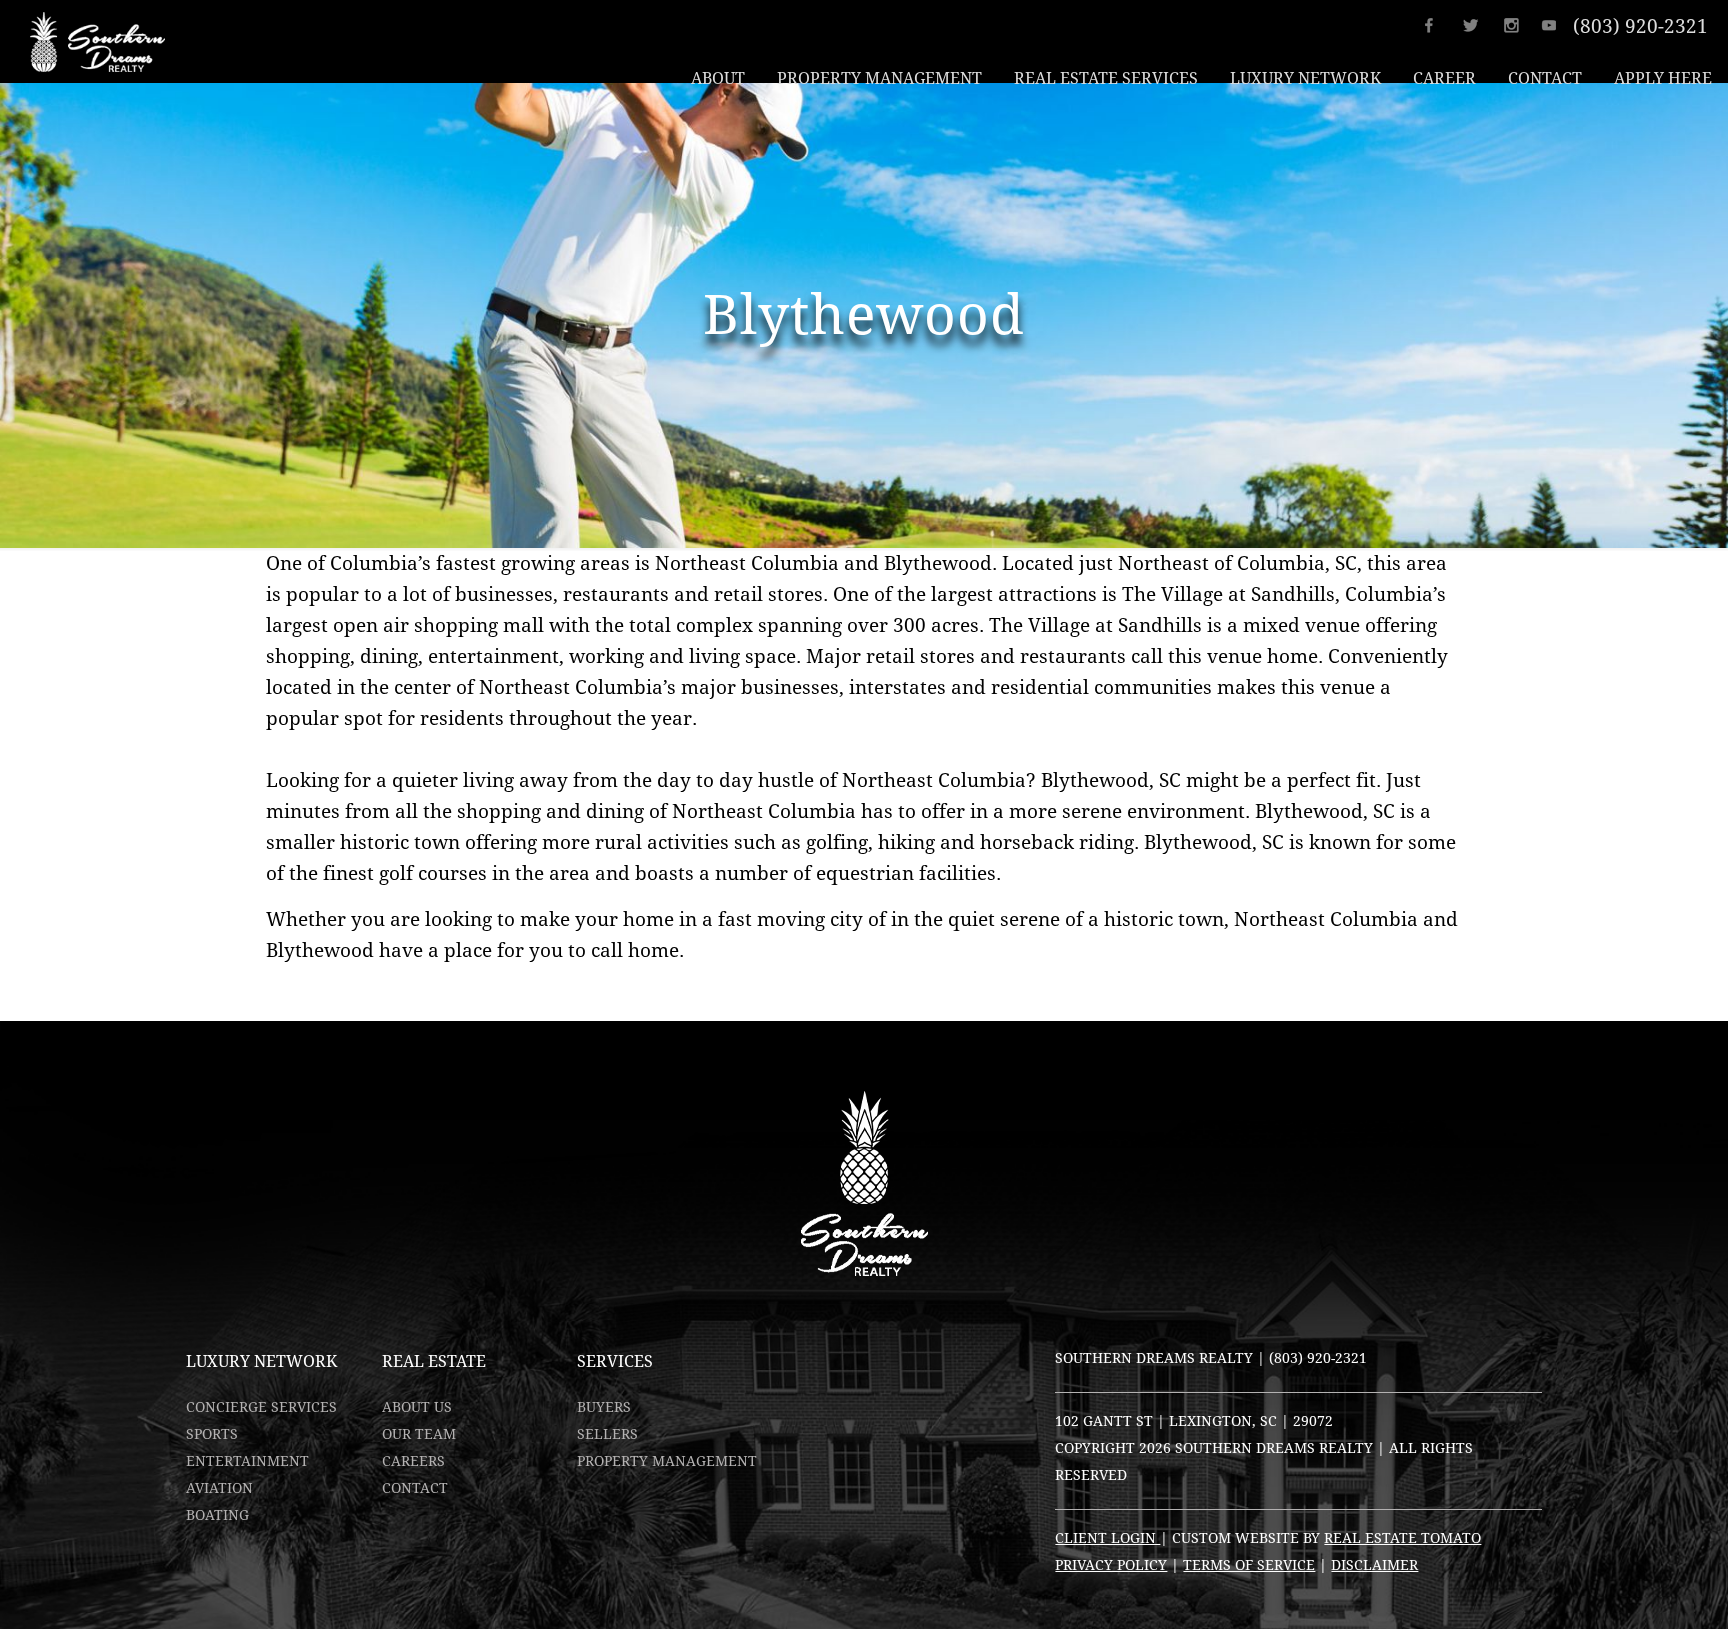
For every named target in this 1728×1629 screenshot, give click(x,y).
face (1441, 25)
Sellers (607, 1434)
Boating (217, 1515)
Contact (415, 1488)
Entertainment (247, 1461)
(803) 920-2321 (1640, 26)
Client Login (1107, 1538)
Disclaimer (1374, 1565)
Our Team (419, 1434)
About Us (417, 1407)
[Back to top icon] (1632, 1588)
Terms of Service (1249, 1565)
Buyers (604, 1407)
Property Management (667, 1461)
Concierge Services (261, 1407)
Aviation (219, 1488)
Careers (413, 1461)
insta (1517, 25)
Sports (212, 1434)
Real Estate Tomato (1402, 1538)
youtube (1555, 25)
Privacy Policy (1111, 1565)
